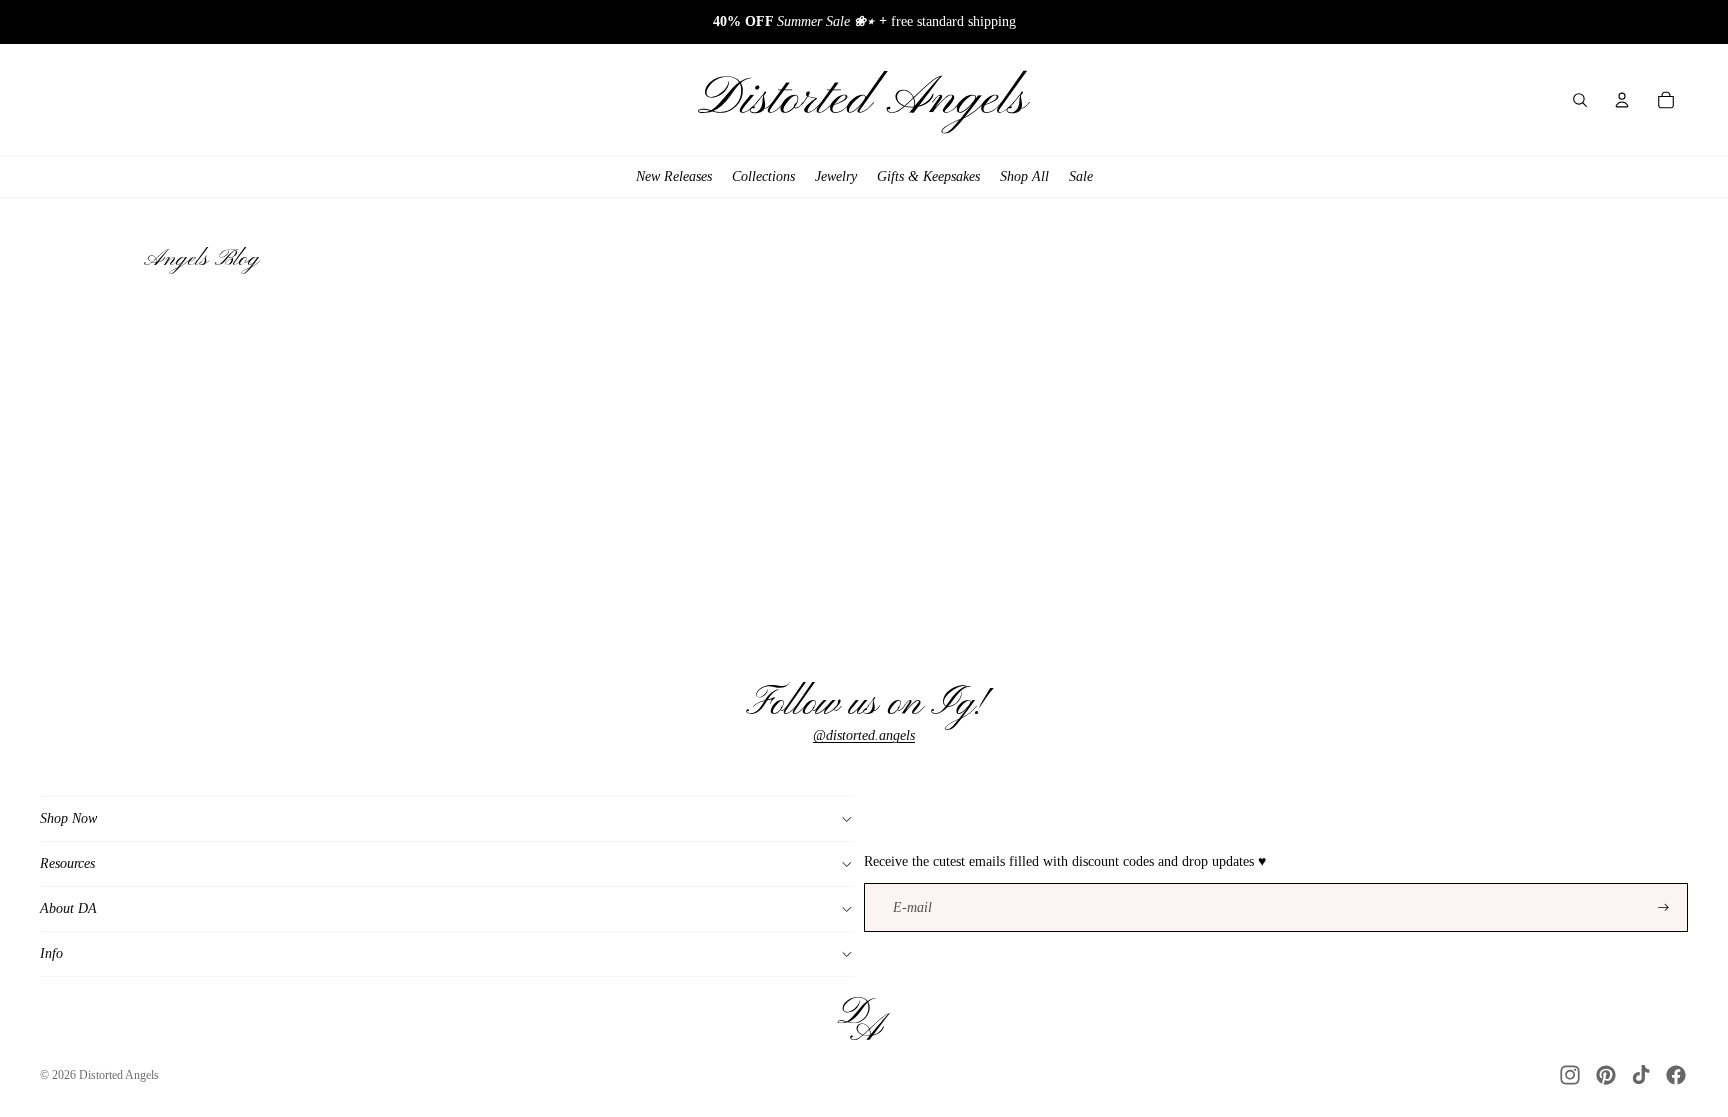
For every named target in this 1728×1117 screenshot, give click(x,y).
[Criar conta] (1663, 907)
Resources (67, 863)
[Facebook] (1676, 1075)
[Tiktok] (1641, 1075)
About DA (68, 908)
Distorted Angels (119, 1075)
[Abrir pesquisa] (1580, 100)
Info (51, 953)
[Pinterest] (1606, 1075)
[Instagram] (1570, 1075)
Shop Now (68, 818)
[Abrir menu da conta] (1622, 100)
